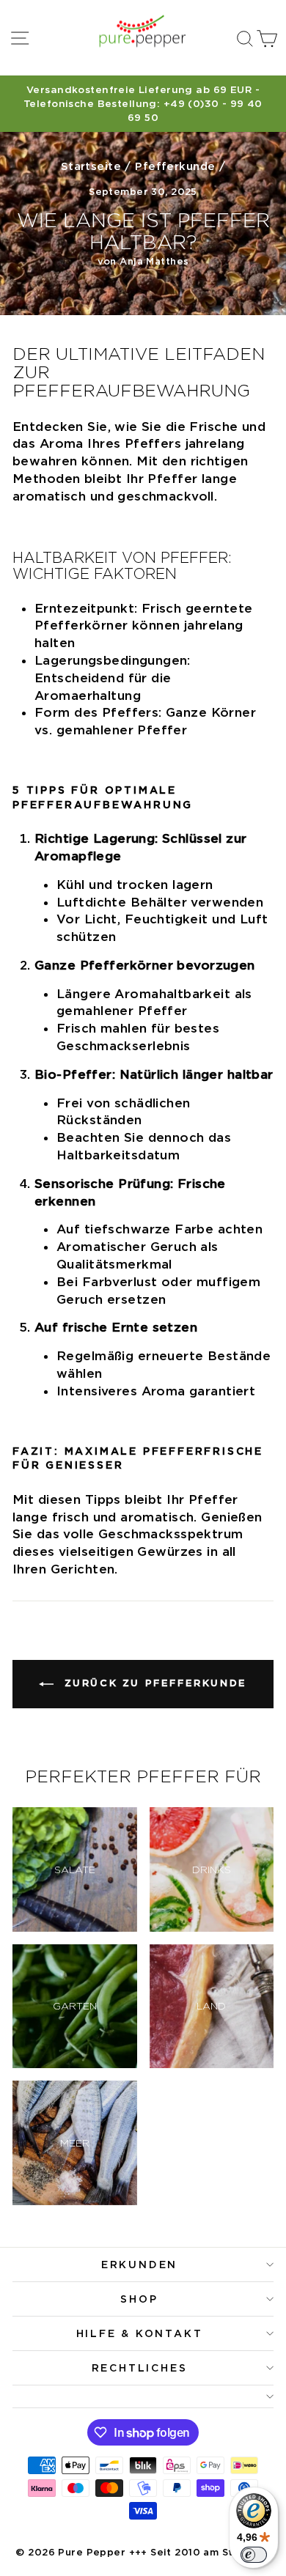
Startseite (91, 166)
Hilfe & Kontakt (140, 2333)
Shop (139, 2299)
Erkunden (139, 2265)
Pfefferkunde (175, 166)
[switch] (254, 2555)
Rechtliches (140, 2368)
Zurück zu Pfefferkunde (153, 1683)
